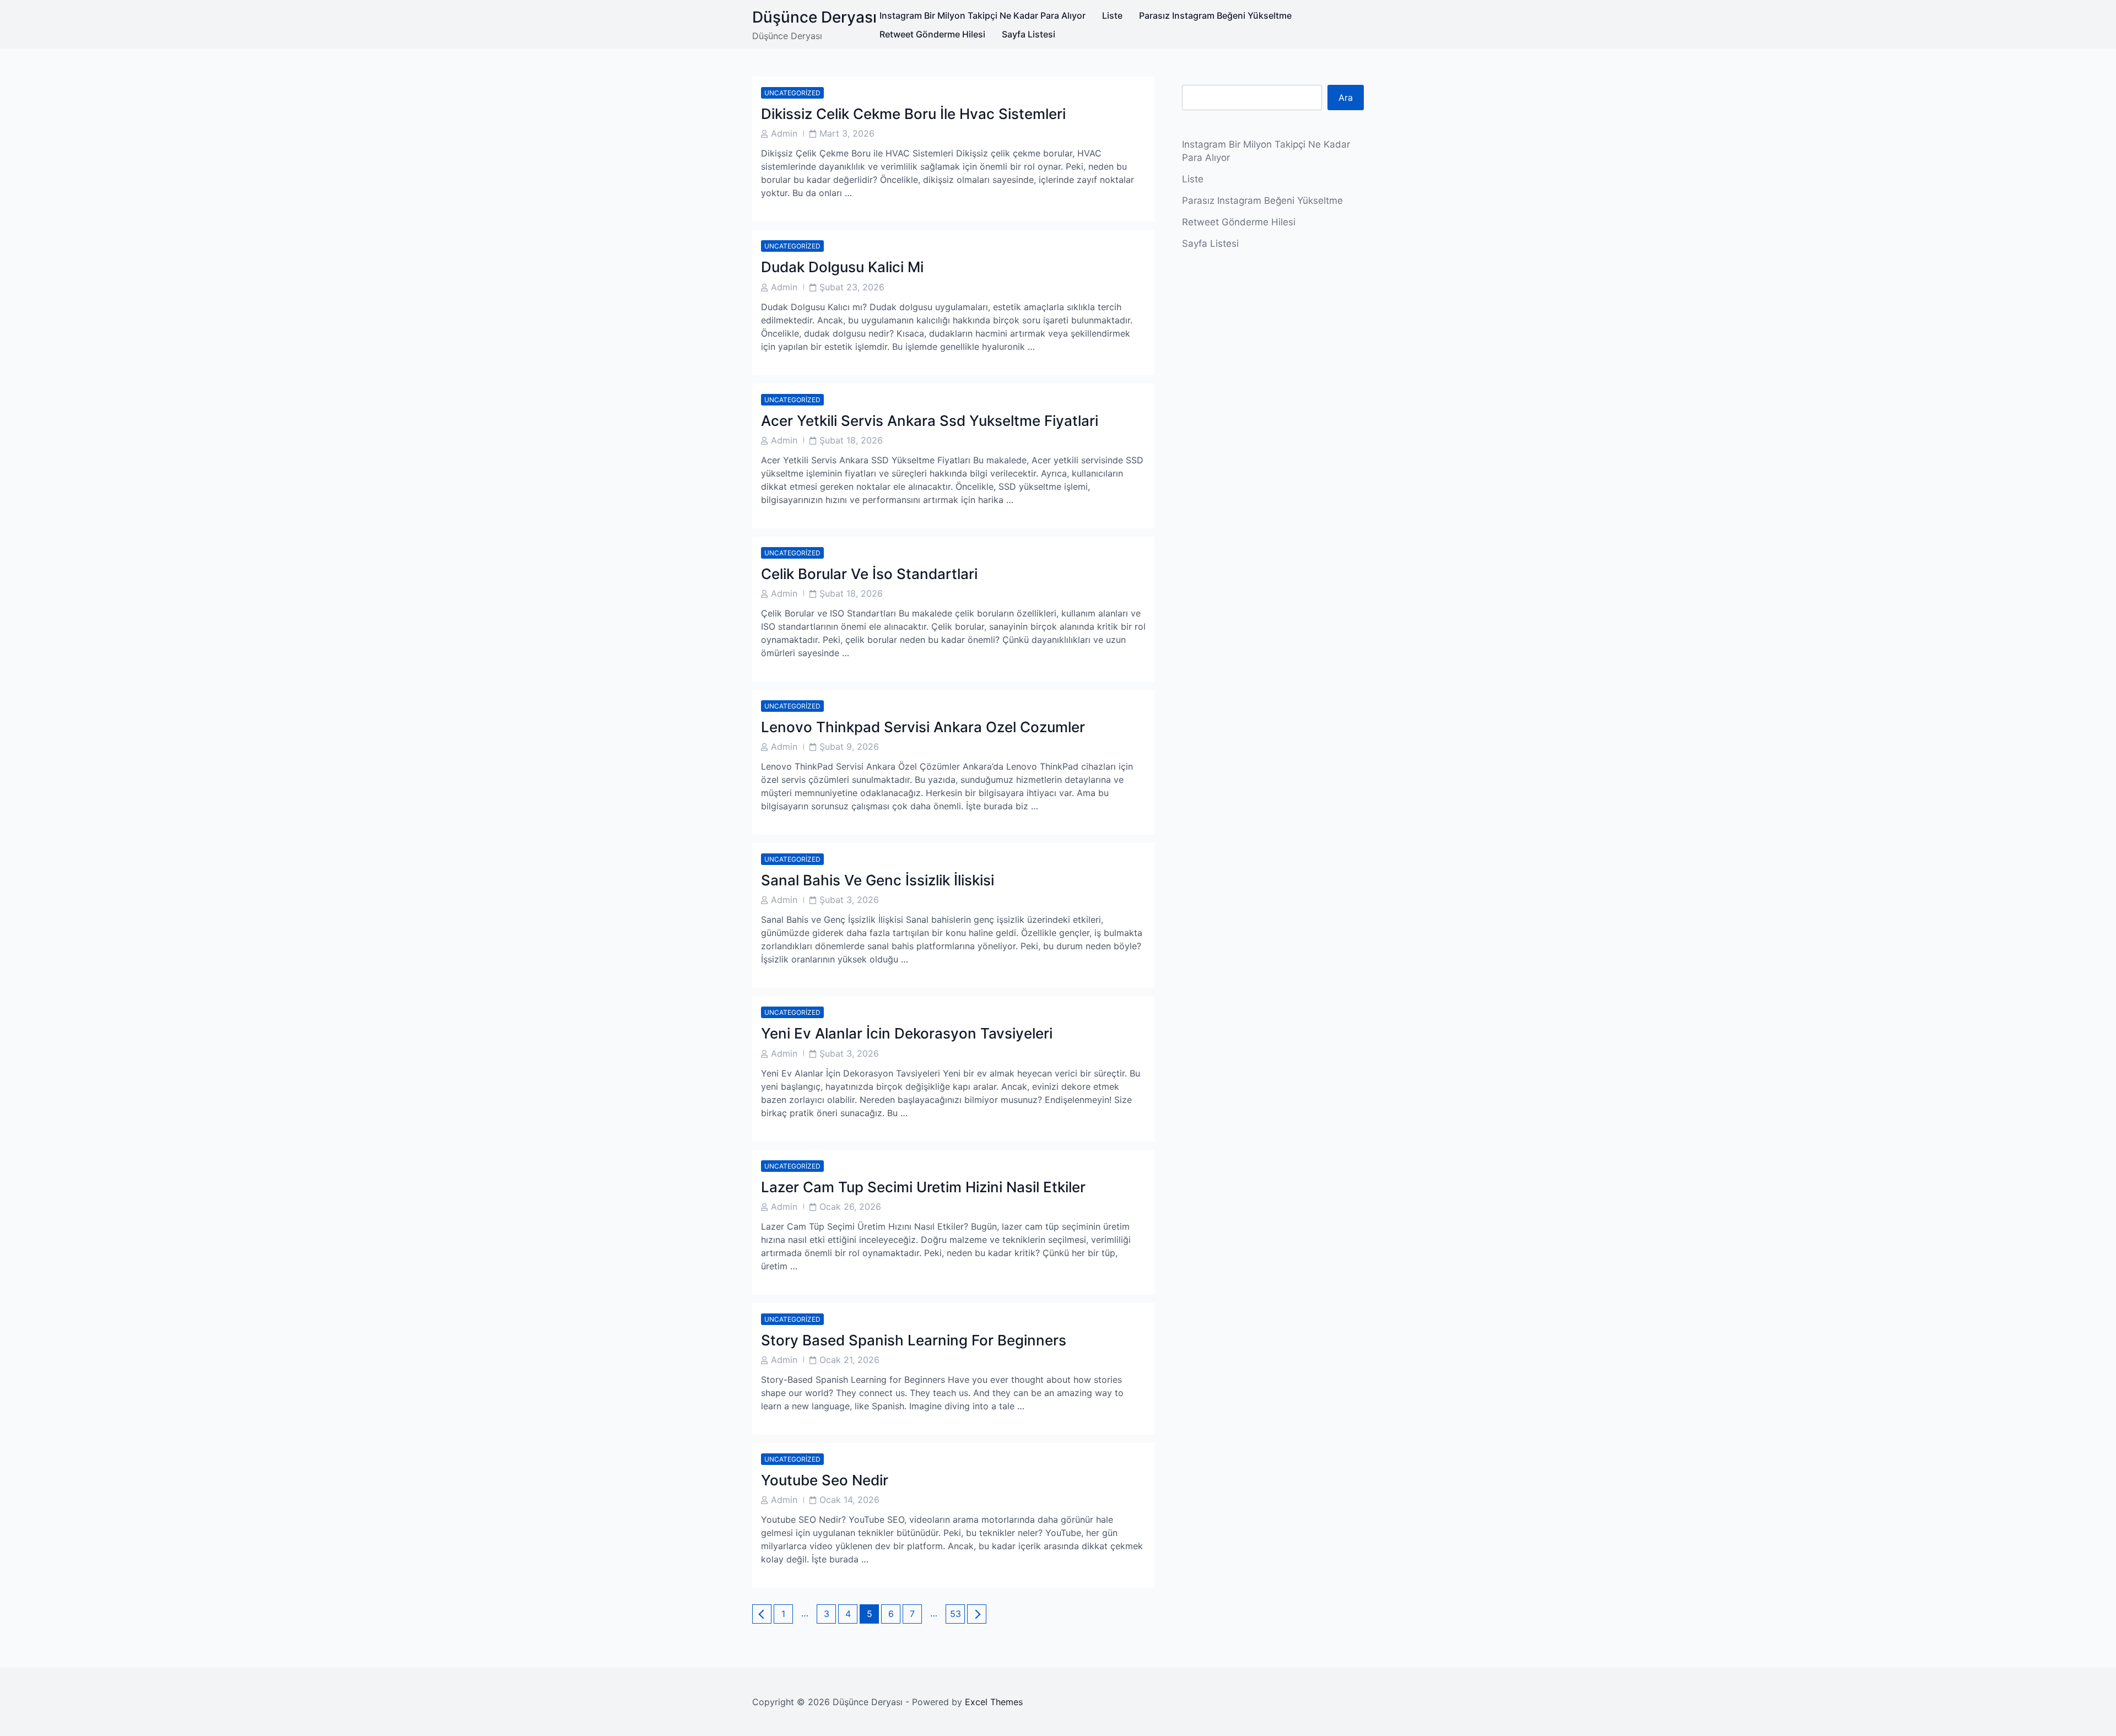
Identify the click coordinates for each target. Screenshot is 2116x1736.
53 (957, 1613)
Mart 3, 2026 (847, 133)
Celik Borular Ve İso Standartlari (869, 574)
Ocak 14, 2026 (849, 1500)
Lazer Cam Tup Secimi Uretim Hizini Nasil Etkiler (923, 1187)
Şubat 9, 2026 (849, 747)
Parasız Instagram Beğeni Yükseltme (1215, 15)
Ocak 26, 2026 (850, 1207)
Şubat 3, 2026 (849, 900)
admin (784, 133)
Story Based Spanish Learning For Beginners (914, 1340)
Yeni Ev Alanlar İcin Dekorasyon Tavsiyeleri (907, 1033)
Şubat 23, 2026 (852, 287)
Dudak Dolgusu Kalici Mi (842, 267)
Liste (1112, 15)
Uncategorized (792, 93)
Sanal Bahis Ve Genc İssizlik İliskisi (878, 880)
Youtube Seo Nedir (825, 1480)
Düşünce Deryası (814, 17)
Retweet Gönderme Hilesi (932, 34)
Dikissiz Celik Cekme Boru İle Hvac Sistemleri (913, 114)
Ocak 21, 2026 (849, 1360)
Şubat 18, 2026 (851, 440)
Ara (1346, 98)
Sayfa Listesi (1029, 34)
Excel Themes (994, 1702)
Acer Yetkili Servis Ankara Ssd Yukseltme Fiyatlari (930, 421)
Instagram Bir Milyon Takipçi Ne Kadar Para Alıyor (983, 15)
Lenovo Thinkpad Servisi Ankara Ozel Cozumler (923, 727)
